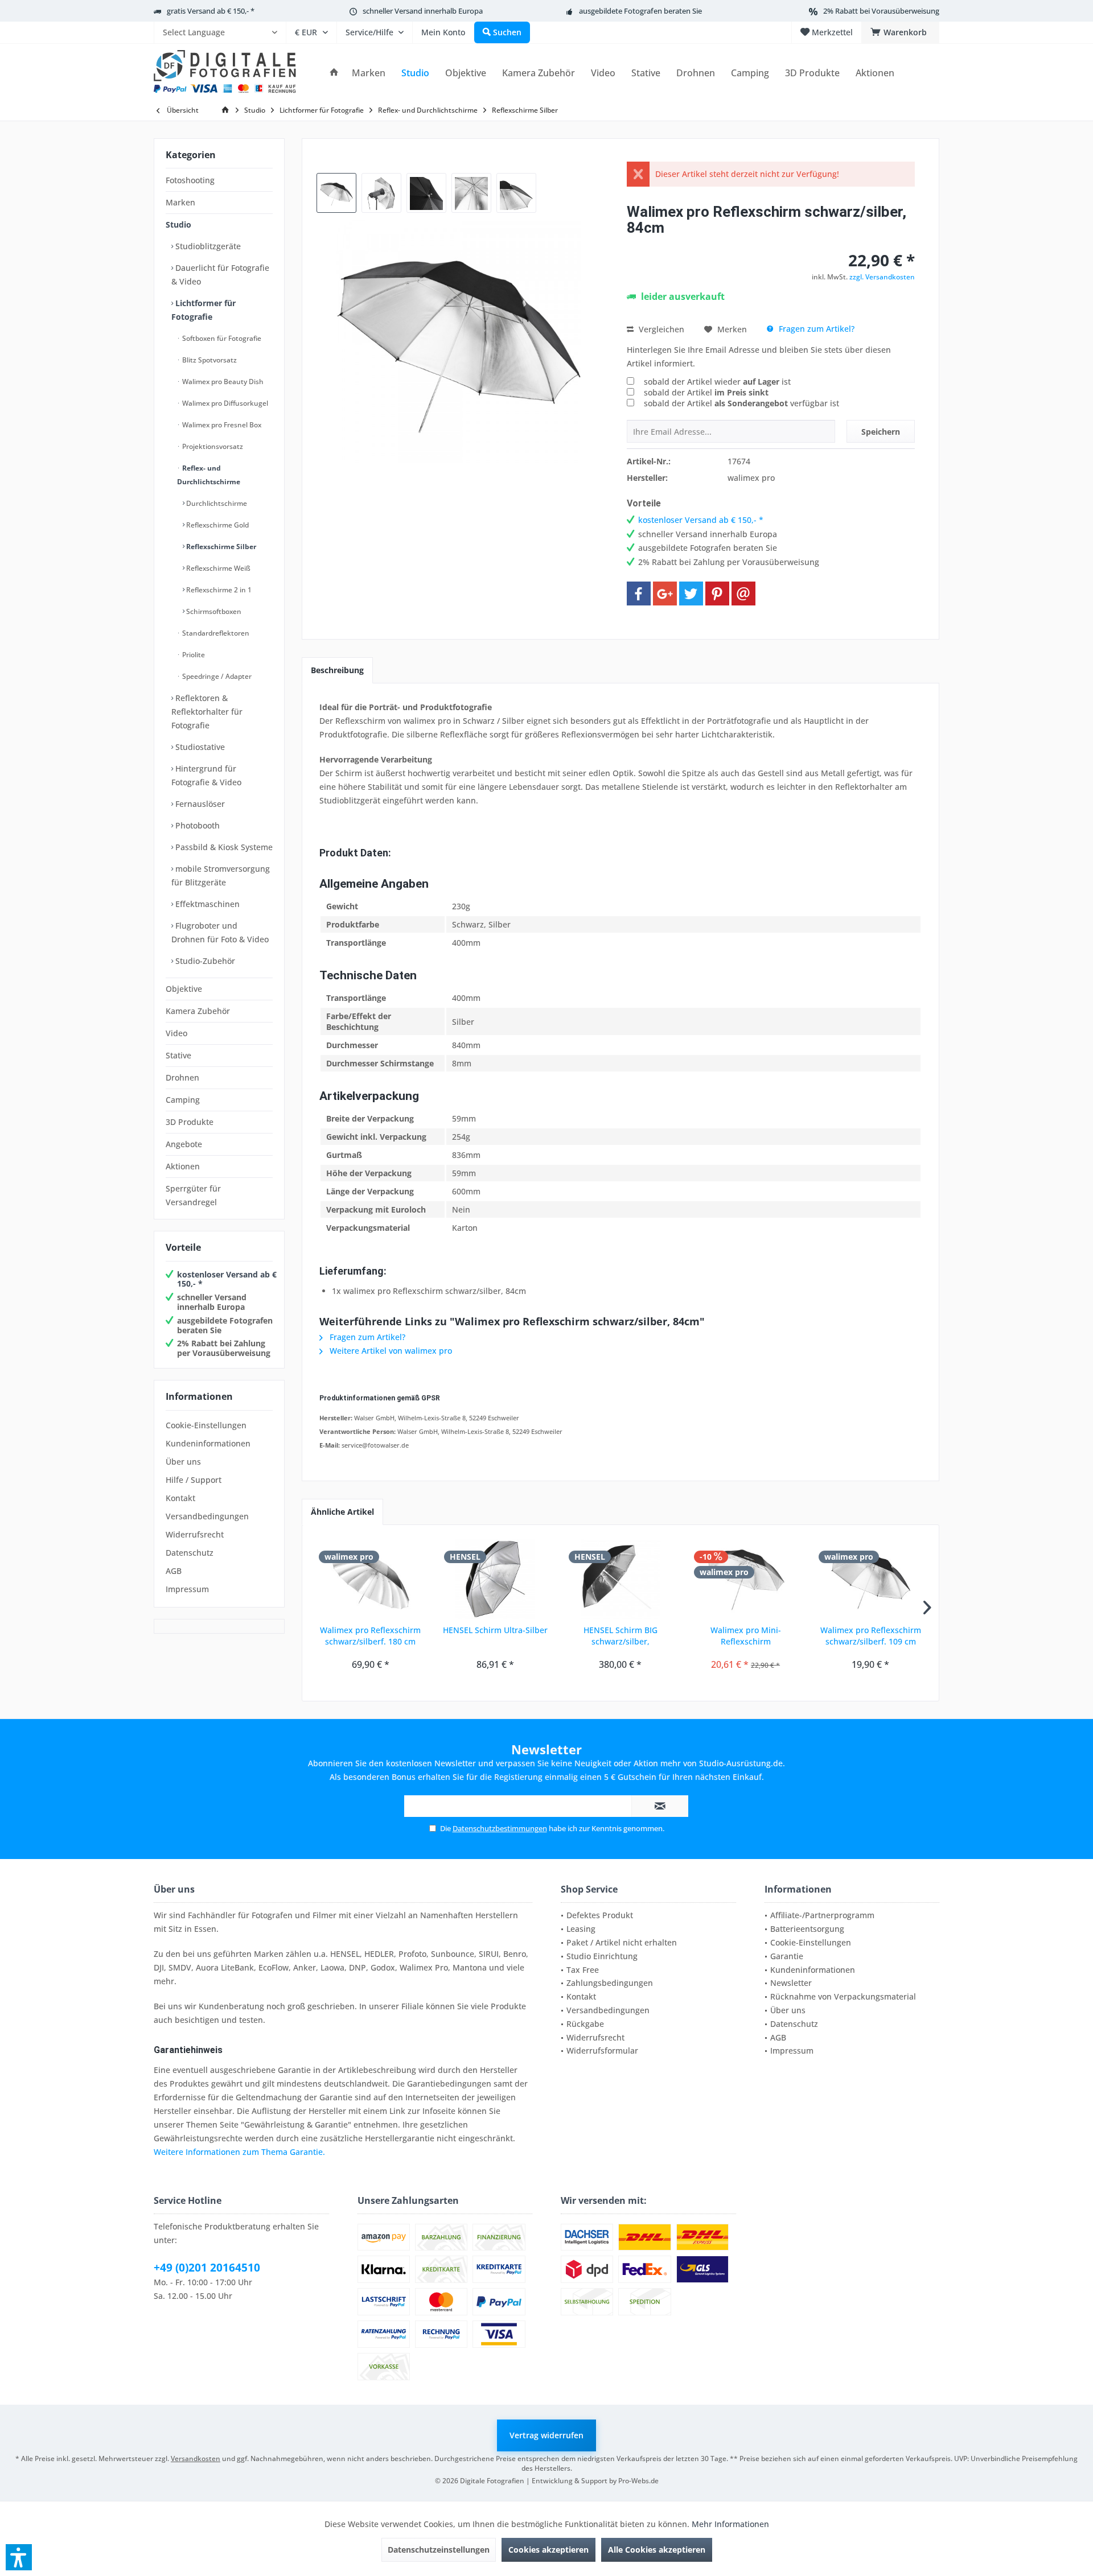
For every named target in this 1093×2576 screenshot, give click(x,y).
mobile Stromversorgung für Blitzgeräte (221, 875)
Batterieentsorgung (807, 1929)
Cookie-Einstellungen (206, 1425)
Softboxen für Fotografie (221, 338)
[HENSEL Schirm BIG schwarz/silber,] (621, 1579)
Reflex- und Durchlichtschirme (209, 475)
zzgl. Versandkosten (882, 277)
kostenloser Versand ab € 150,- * (227, 1279)
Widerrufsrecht (195, 1534)
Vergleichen (660, 329)
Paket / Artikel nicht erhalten (622, 1942)
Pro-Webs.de (638, 2481)
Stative (178, 1055)
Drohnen (182, 1077)
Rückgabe (585, 2024)
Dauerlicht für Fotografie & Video (220, 275)
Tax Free (583, 1970)
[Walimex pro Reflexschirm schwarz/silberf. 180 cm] (371, 1579)
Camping (183, 1100)
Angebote (184, 1144)
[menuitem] (220, 32)
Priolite (193, 655)
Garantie (787, 1956)
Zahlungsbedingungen (610, 1983)
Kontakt (180, 1498)
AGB (174, 1571)
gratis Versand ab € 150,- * (211, 11)
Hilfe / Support (194, 1480)
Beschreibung (337, 670)
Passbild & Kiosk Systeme (223, 847)
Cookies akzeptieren (548, 2550)
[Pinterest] (717, 593)
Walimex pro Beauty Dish (222, 382)
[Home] (334, 73)
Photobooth (196, 825)
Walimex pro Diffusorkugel (224, 403)
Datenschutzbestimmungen (500, 1828)
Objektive (184, 989)
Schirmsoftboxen (213, 611)
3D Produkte (190, 1122)
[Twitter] (691, 593)
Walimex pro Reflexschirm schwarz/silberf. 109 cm (871, 1636)
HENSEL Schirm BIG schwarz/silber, (621, 1636)
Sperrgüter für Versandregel (193, 1195)
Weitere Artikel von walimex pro (390, 1351)
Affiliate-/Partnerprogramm (822, 1915)
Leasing (581, 1929)
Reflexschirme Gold (217, 525)
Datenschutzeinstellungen (439, 2550)
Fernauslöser (199, 804)
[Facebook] (639, 593)
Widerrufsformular (602, 2051)
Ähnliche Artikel (342, 1512)
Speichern (881, 432)
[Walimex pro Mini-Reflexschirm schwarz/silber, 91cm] (746, 1579)
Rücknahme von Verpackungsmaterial (843, 1996)
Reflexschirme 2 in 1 (218, 590)
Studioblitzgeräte (207, 246)
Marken (180, 202)
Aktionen (183, 1166)
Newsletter (791, 1983)
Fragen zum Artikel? (815, 329)
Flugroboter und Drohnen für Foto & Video (220, 932)
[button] (19, 2557)
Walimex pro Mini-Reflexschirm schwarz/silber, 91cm (746, 1636)
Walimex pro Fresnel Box (221, 425)
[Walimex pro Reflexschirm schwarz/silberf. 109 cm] (870, 1579)
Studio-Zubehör (204, 961)
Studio (178, 224)
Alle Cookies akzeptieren (657, 2550)
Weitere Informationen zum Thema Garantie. (239, 2152)
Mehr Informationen (730, 2524)
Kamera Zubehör (198, 1011)
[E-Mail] (743, 593)
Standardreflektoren (215, 633)
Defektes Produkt (600, 1915)
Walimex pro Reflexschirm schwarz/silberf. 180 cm (370, 1636)
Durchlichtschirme (216, 503)
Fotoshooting (190, 180)
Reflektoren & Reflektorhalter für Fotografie (207, 712)
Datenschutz (190, 1553)
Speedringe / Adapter (216, 676)
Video (176, 1033)
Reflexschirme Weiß (217, 568)
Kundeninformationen (208, 1443)
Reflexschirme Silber (220, 547)
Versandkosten (196, 2458)
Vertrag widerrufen (546, 2435)
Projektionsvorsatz (212, 446)
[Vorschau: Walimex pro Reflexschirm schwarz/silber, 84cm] (336, 193)
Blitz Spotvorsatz (209, 360)
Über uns (183, 1462)
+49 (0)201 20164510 (207, 2268)
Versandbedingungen (207, 1516)
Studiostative (199, 747)
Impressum (187, 1589)
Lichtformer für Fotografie (204, 310)
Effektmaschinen (206, 904)
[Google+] (665, 593)
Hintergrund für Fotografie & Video (206, 775)
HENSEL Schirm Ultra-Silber (495, 1630)
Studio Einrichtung (602, 1956)
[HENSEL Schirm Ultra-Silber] (496, 1579)
